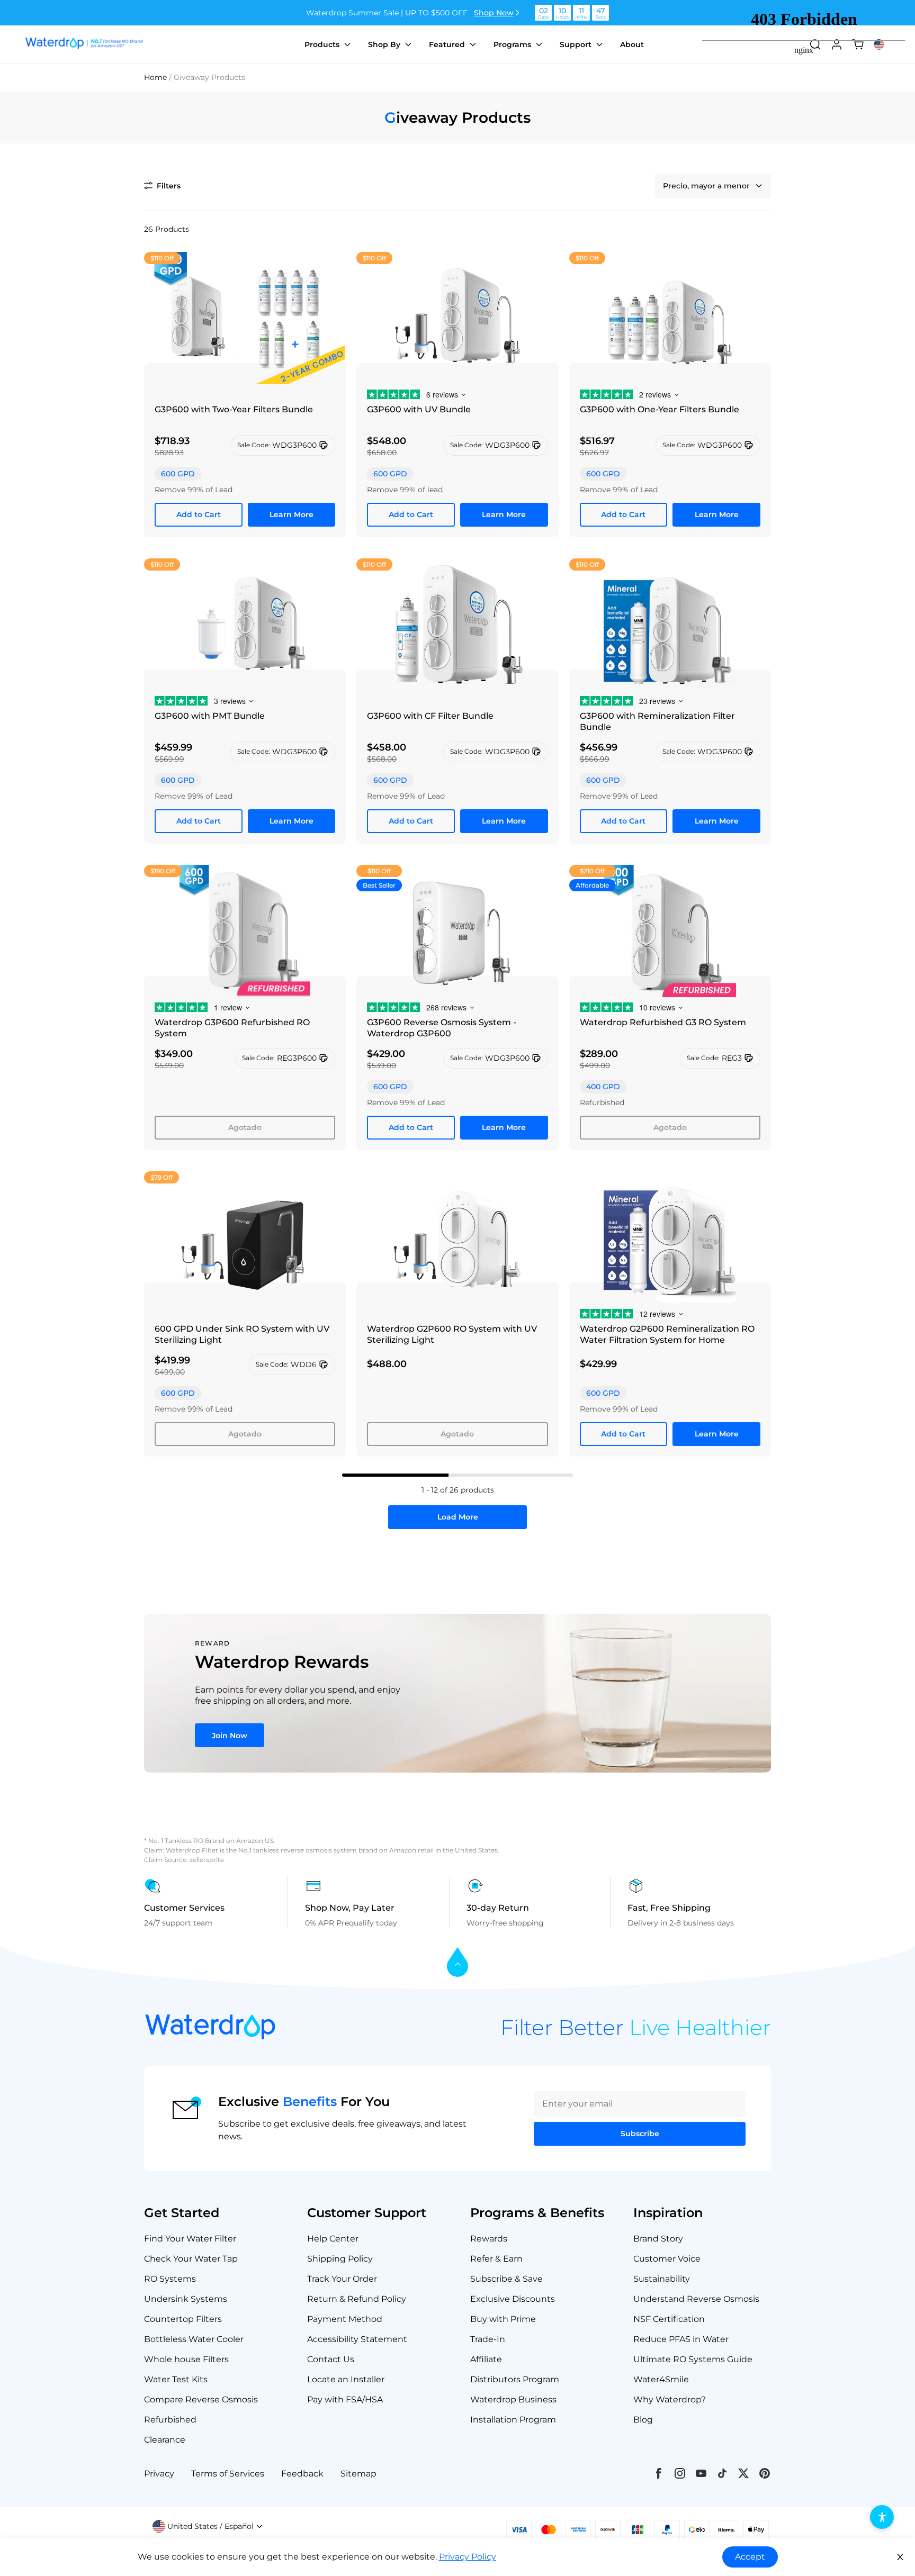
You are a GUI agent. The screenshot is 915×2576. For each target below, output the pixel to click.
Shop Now (494, 13)
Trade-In (488, 2339)
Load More (458, 1517)
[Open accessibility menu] (882, 2517)
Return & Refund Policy (357, 2299)
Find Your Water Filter (190, 2239)
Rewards (489, 2239)
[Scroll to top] (457, 1963)
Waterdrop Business (513, 2399)
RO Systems (170, 2279)
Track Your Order (342, 2279)
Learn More (291, 514)
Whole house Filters (186, 2359)
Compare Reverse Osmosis (201, 2399)
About (632, 44)
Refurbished (170, 2420)
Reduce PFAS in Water (681, 2339)
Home (155, 77)
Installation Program (513, 2420)
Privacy (159, 2474)
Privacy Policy (468, 2557)
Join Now (230, 1736)
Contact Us (331, 2359)
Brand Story (658, 2239)
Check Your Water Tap (191, 2259)
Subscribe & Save (506, 2279)
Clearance (165, 2440)
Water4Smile (661, 2379)
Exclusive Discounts (513, 2299)
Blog (643, 2420)
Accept (750, 2557)
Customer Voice (667, 2259)
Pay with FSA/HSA (345, 2399)
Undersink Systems (186, 2299)
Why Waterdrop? (670, 2399)
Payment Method (345, 2319)
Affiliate (486, 2359)
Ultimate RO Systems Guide (693, 2359)
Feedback (302, 2474)
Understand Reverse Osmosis (696, 2299)
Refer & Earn (496, 2259)
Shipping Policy (340, 2259)
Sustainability (662, 2279)
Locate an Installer (346, 2379)
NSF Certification (669, 2319)
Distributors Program (515, 2379)
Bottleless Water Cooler (194, 2339)
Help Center (333, 2239)
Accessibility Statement (357, 2339)
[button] (162, 186)
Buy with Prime (503, 2319)
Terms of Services (228, 2474)
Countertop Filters (183, 2319)
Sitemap (358, 2474)
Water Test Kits (176, 2379)
